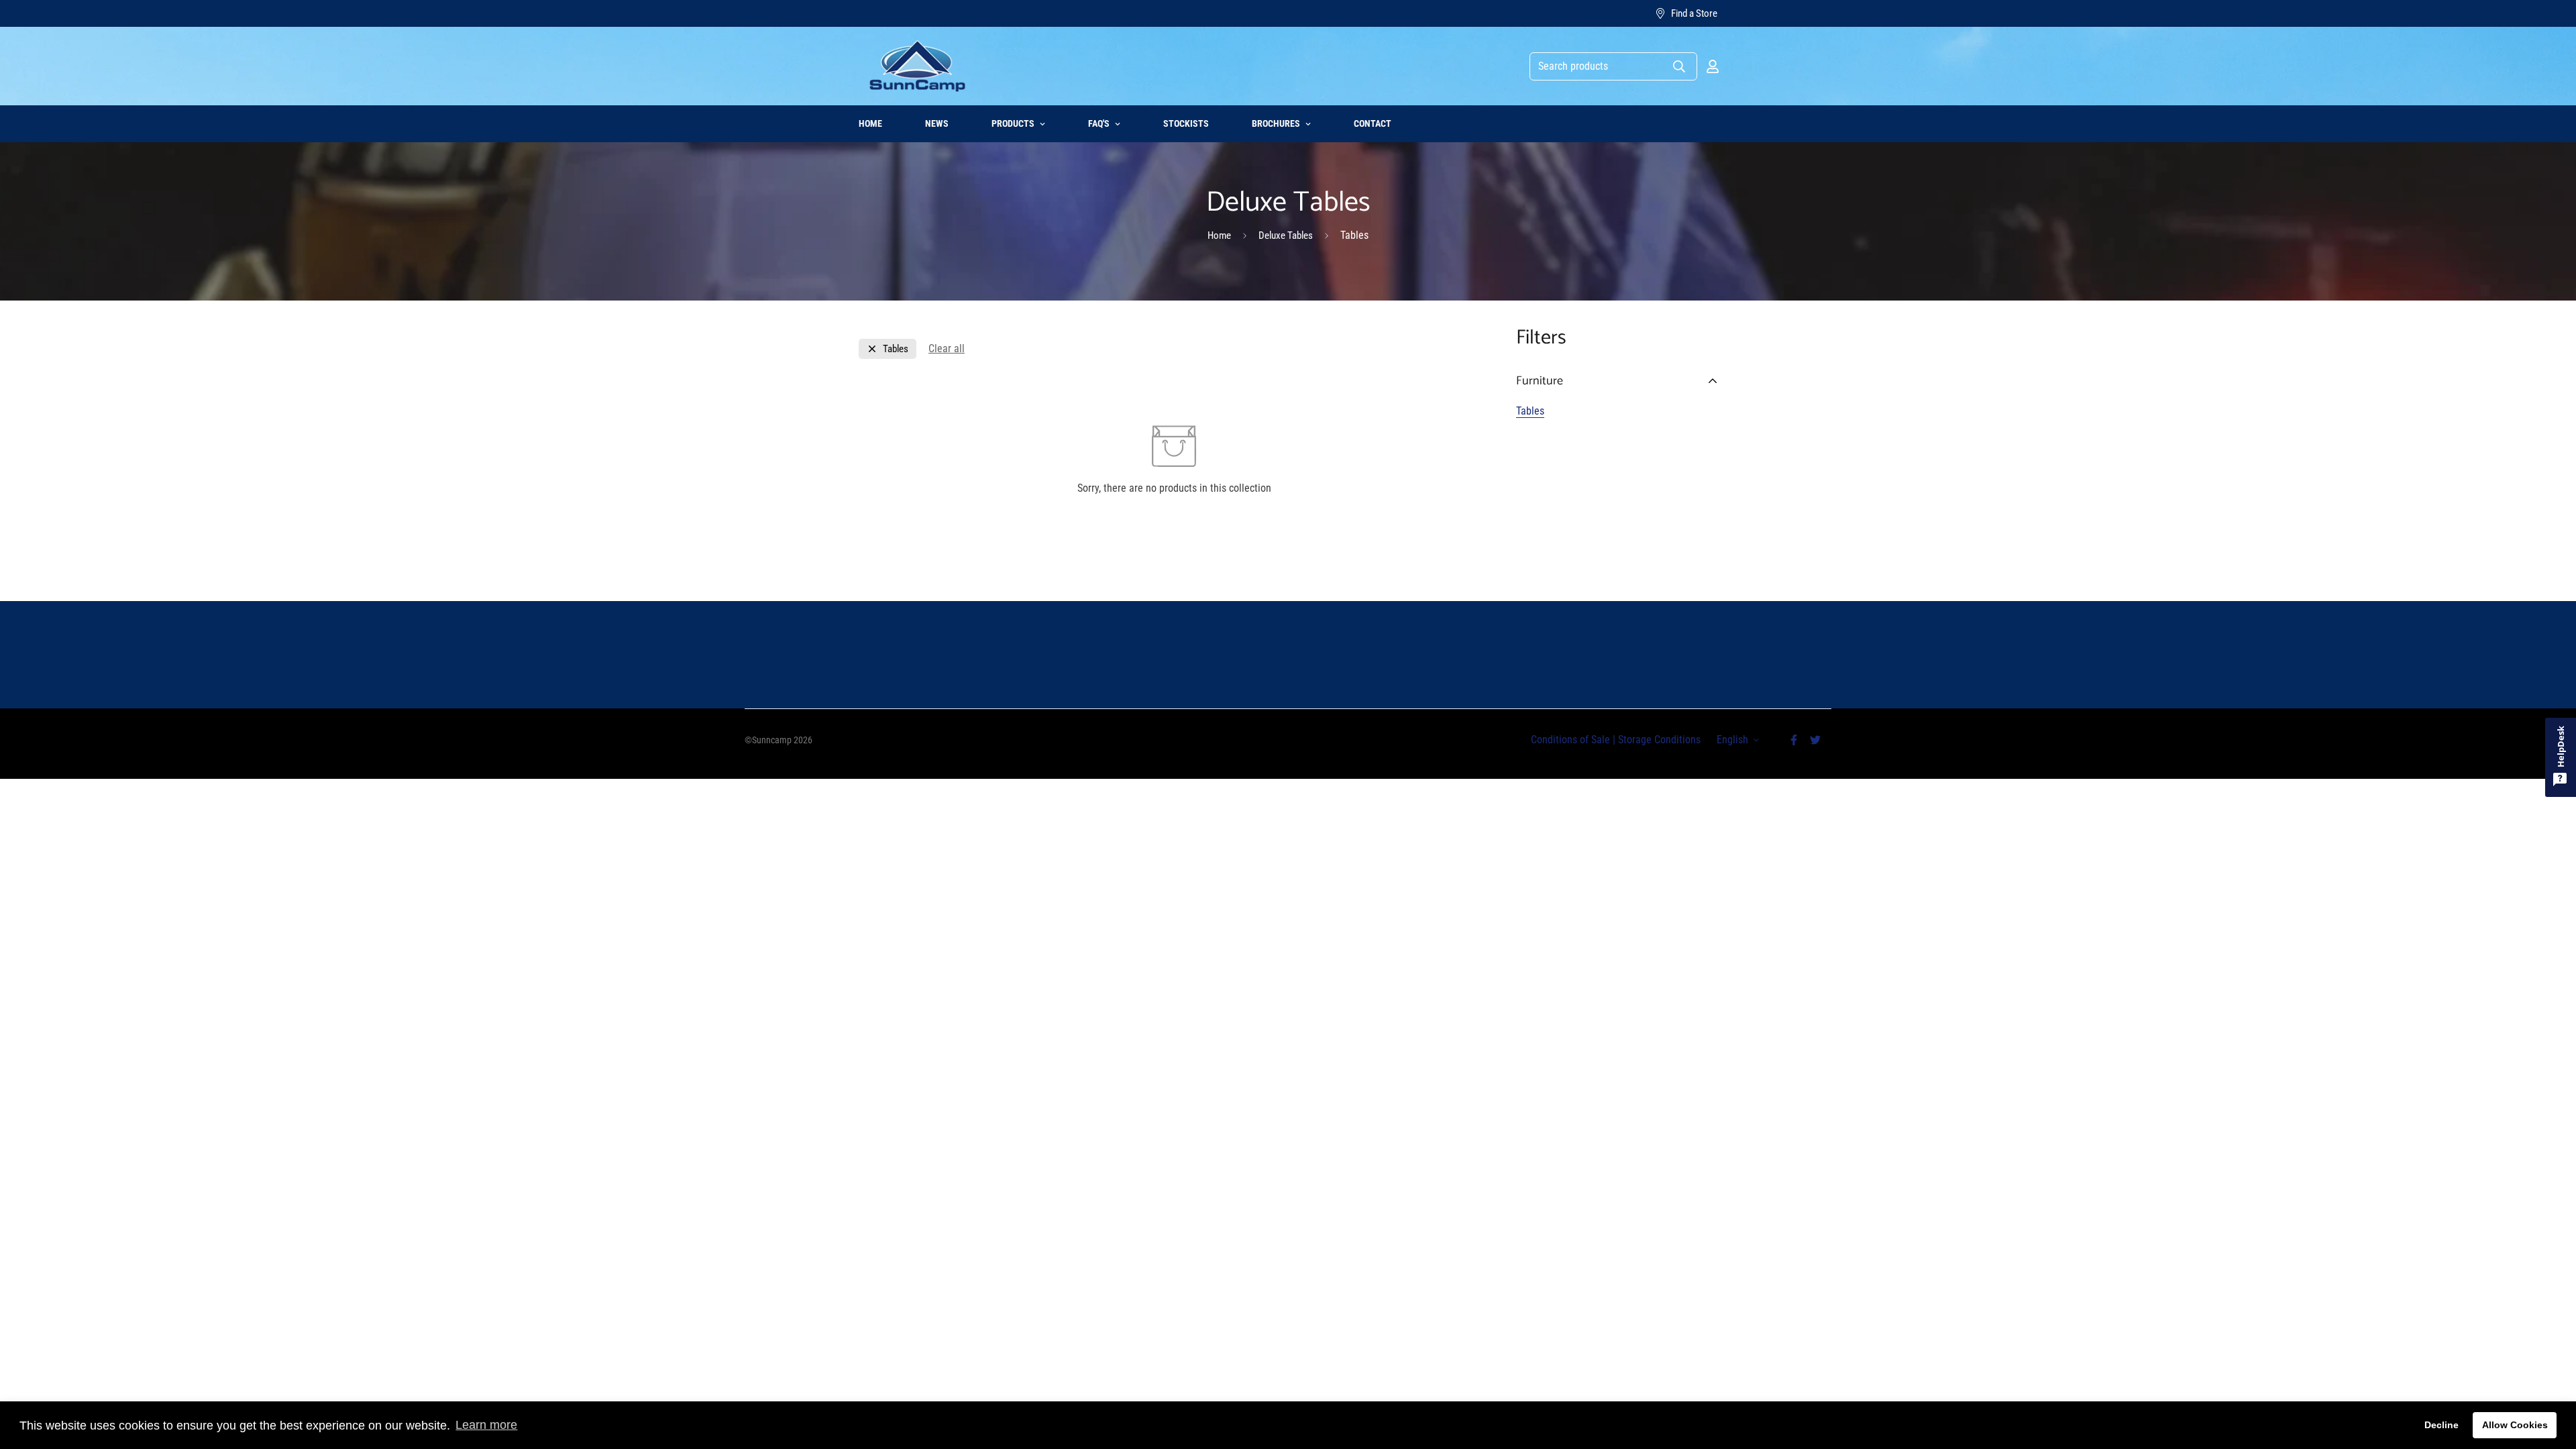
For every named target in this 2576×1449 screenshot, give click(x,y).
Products (1013, 123)
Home (870, 123)
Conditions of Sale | (1573, 740)
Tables (1530, 411)
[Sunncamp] (917, 66)
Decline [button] (2441, 1425)
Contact (1373, 123)
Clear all (947, 348)
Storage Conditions (1658, 740)
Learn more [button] (486, 1425)
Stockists (1186, 123)
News (937, 123)
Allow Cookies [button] (2515, 1425)
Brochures (1276, 123)
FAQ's (1099, 123)
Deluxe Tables (1286, 235)
